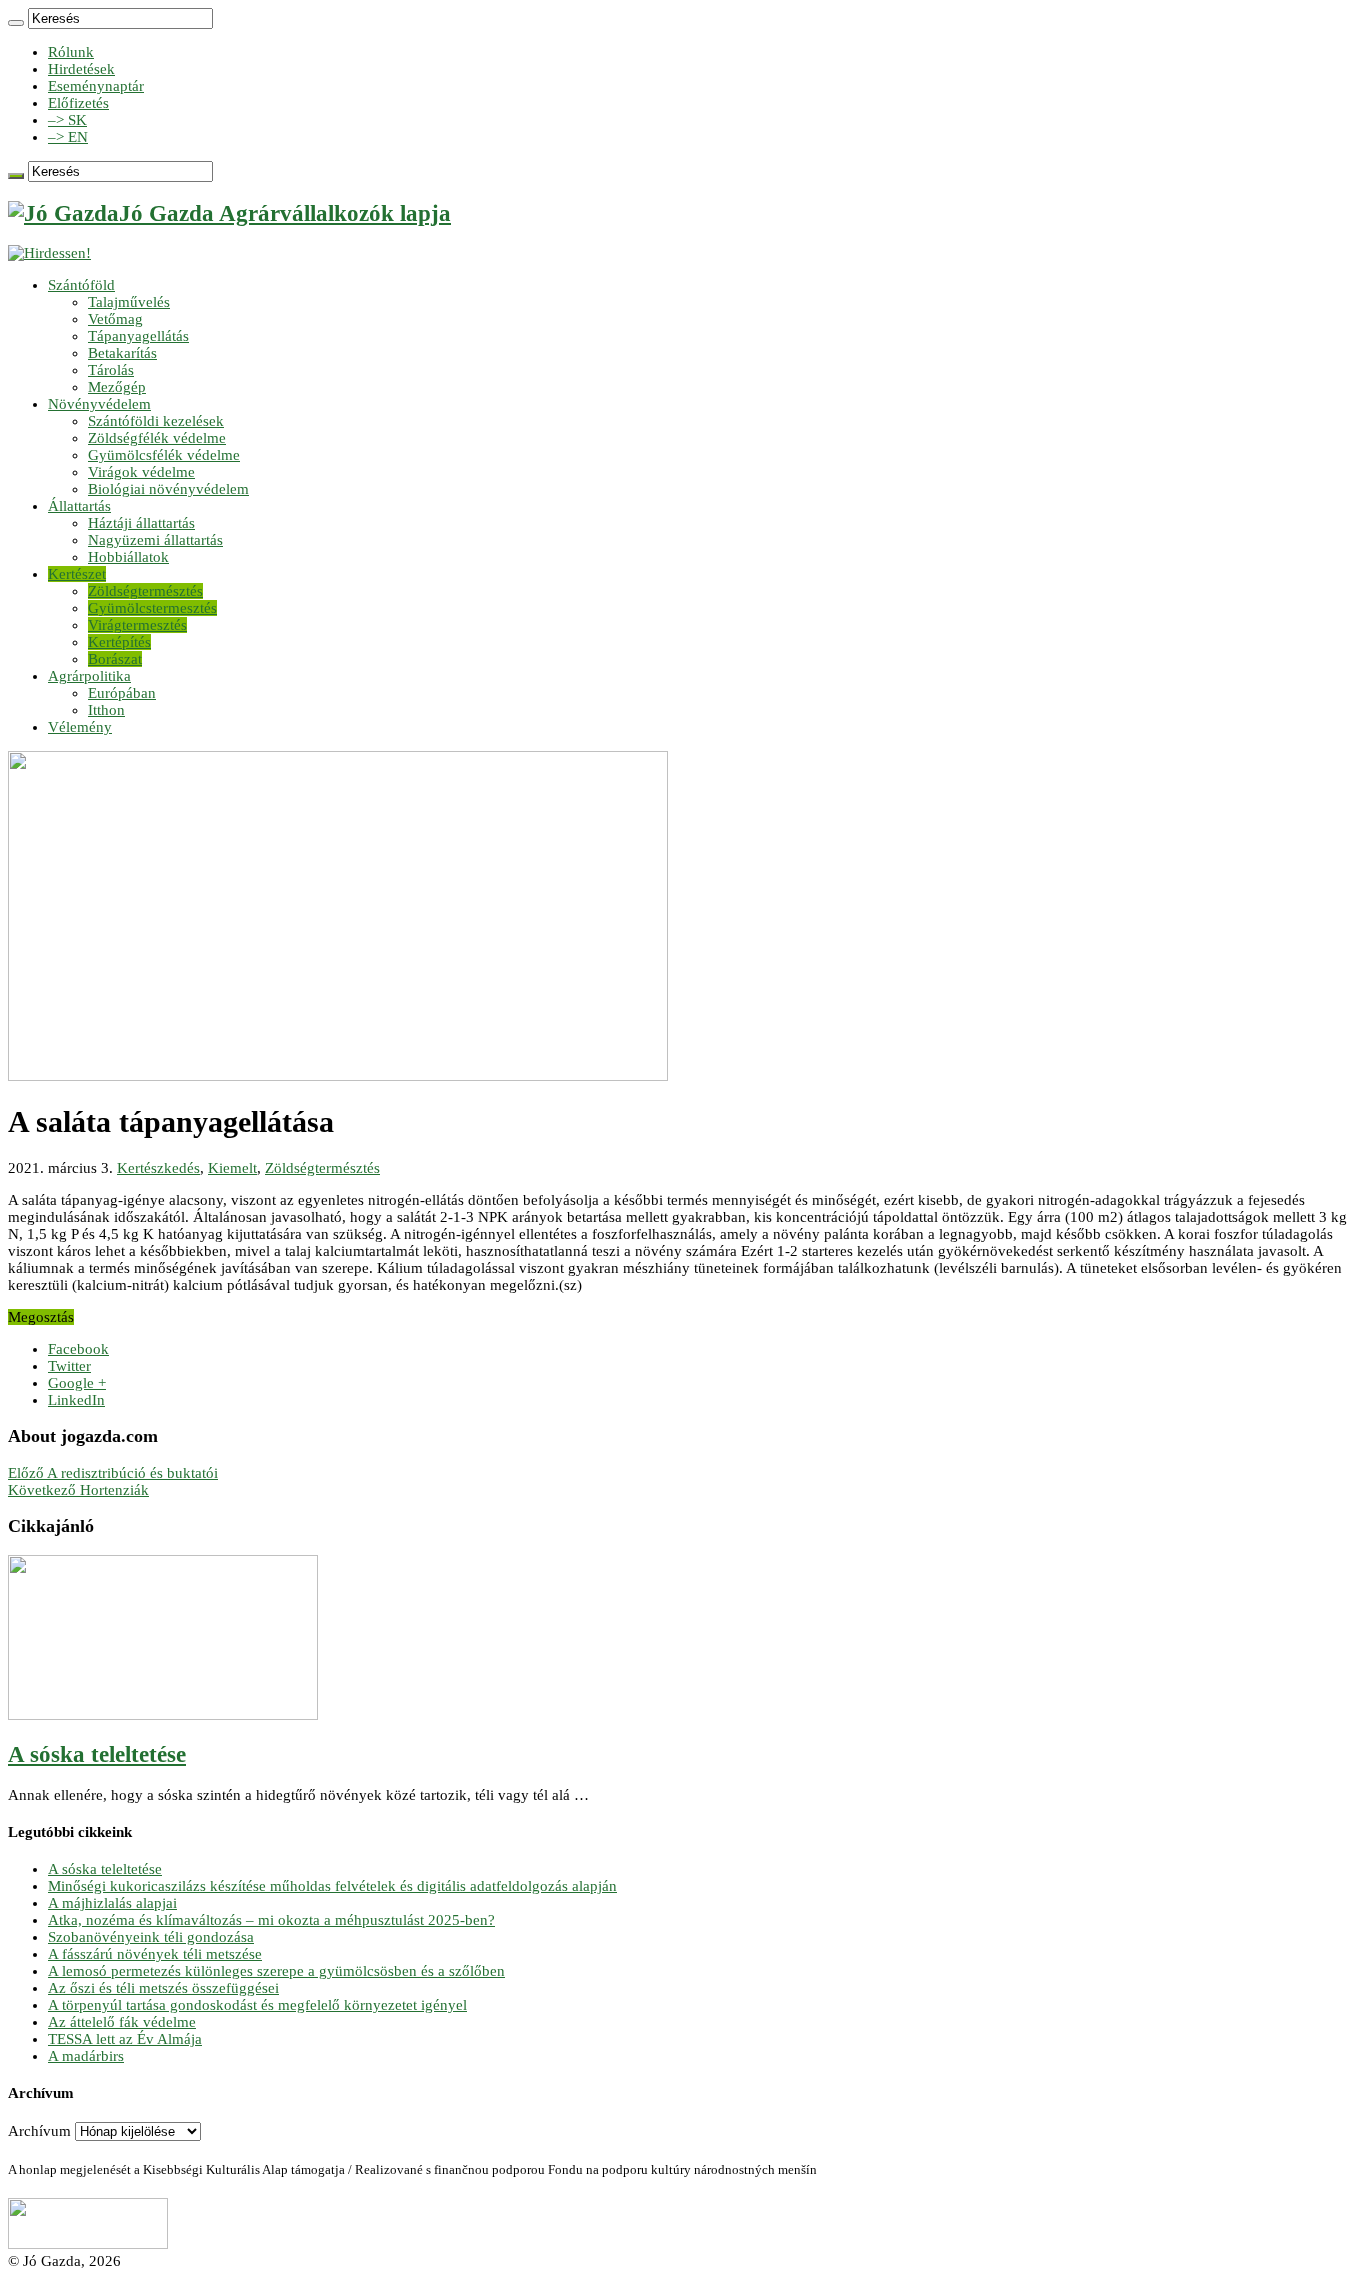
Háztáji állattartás (141, 523)
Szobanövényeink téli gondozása (151, 1937)
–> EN (68, 137)
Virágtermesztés (137, 625)
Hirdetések (81, 69)
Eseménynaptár (96, 86)
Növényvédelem (99, 404)
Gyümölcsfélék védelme (164, 455)
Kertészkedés (158, 1168)
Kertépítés (119, 642)
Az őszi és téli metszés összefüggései (163, 1988)
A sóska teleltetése (97, 1754)
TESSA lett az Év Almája (125, 2039)
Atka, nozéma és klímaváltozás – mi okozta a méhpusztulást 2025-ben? (271, 1920)
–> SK (67, 120)
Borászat (115, 659)
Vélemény (80, 727)
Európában (122, 693)
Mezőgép (117, 387)
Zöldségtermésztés (145, 591)
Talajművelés (129, 302)
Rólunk (71, 52)
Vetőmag (115, 319)
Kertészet (77, 574)
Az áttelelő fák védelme (122, 2022)
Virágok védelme (141, 472)
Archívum (39, 2131)
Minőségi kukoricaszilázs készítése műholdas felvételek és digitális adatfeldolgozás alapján (332, 1886)
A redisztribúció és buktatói (113, 1473)
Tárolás (111, 370)
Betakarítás (122, 353)
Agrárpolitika (89, 676)
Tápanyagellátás (138, 336)
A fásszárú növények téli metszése (155, 1954)
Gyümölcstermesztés (152, 608)
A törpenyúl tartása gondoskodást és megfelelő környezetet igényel (257, 2005)
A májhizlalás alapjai (112, 1903)
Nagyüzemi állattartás (155, 540)
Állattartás (79, 506)
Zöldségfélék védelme (157, 438)
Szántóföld (81, 285)
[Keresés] (16, 23)
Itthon (106, 710)
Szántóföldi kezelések (156, 421)
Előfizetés (78, 103)
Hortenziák (78, 1490)
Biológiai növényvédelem (168, 489)
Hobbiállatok (128, 557)
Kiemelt (232, 1168)
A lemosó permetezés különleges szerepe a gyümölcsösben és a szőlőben (276, 1971)
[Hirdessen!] (49, 253)
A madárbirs (86, 2056)
